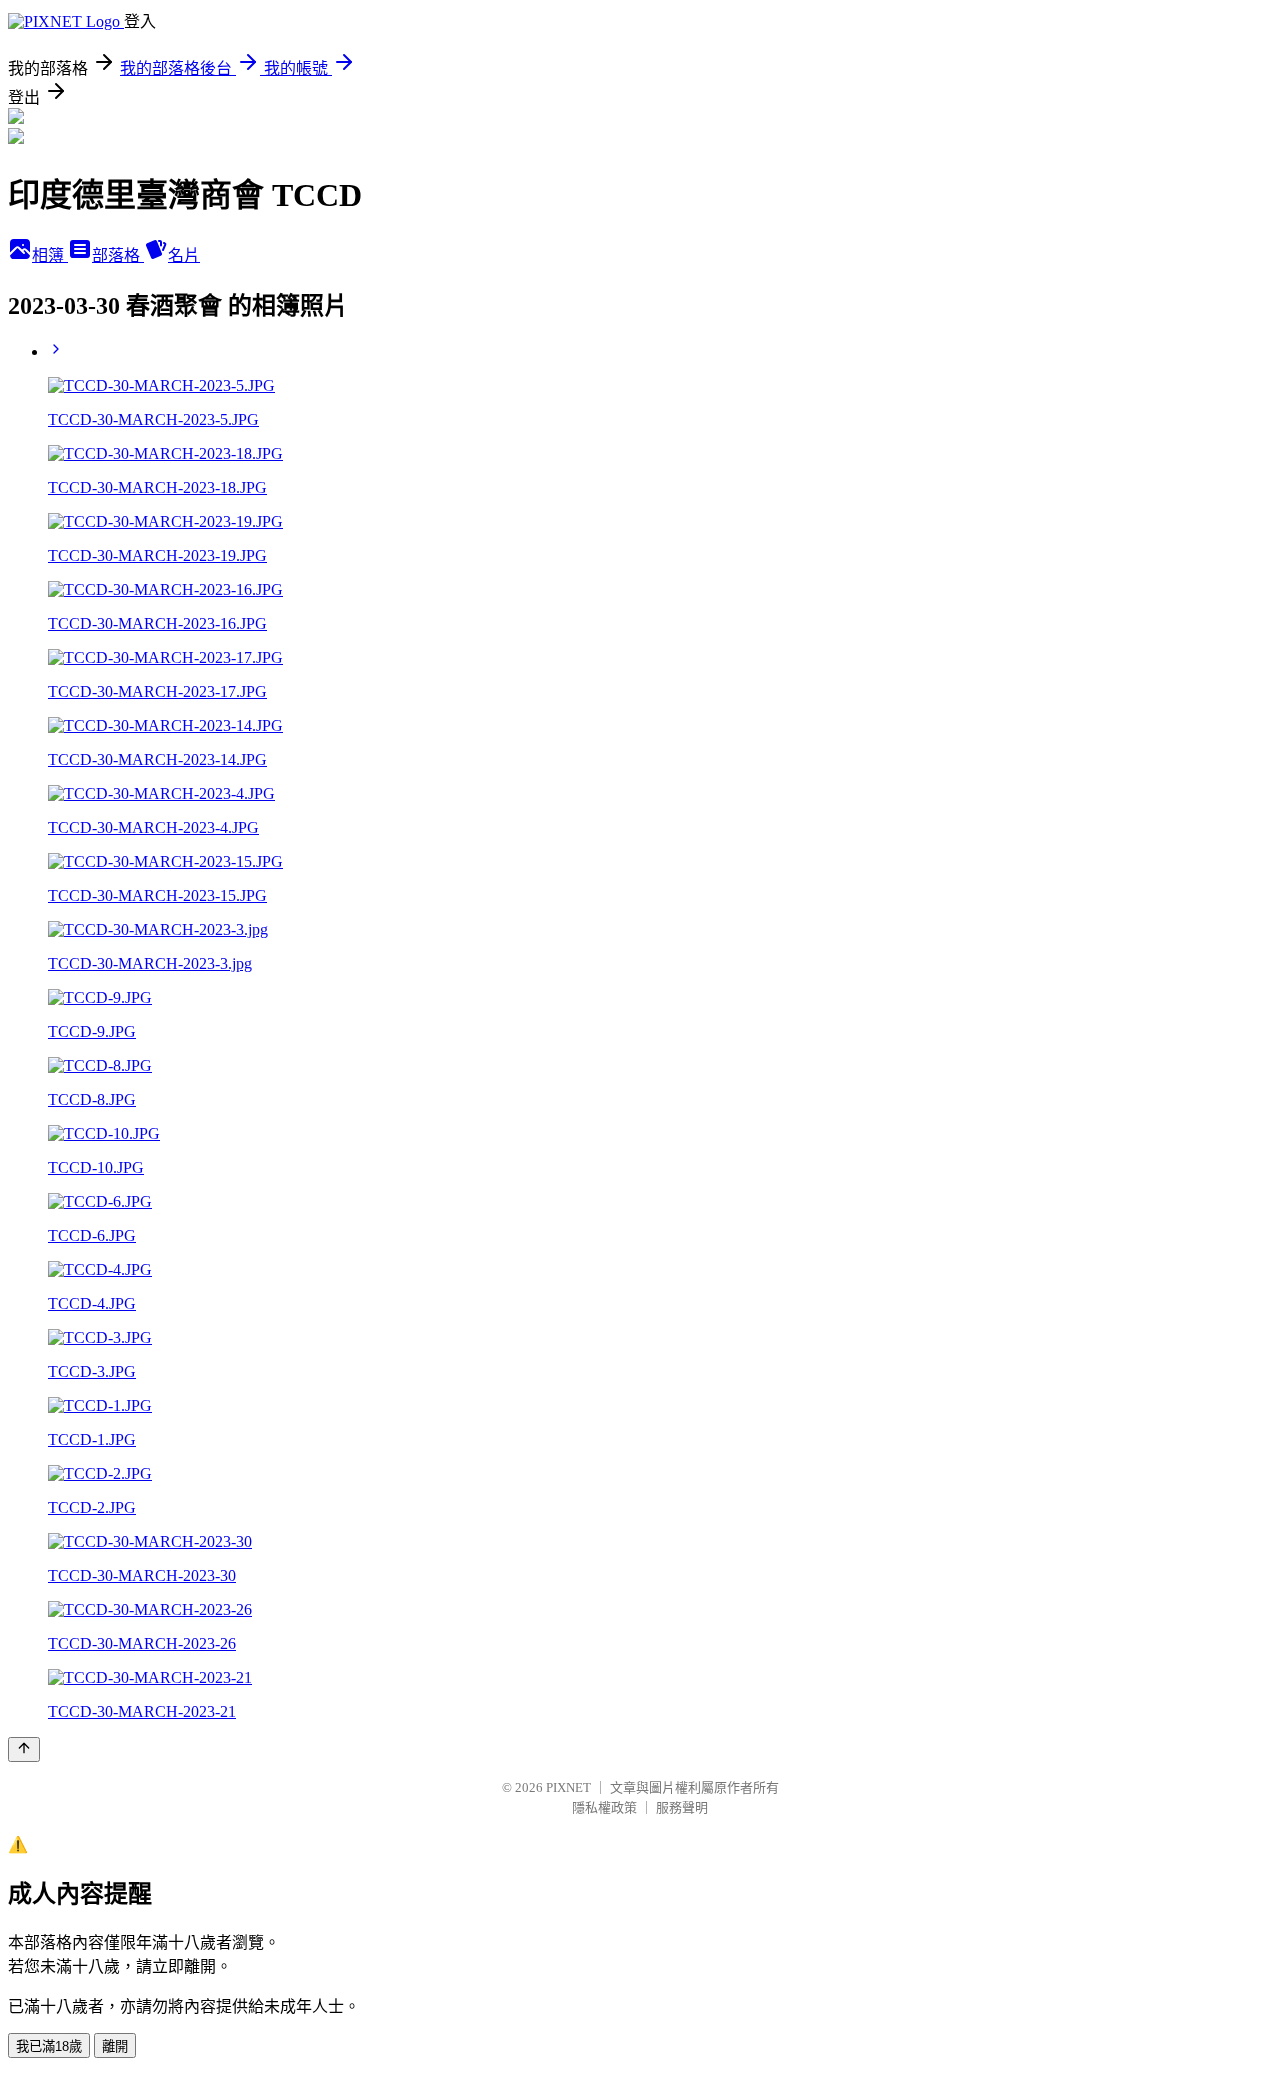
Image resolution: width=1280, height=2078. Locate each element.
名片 (184, 255)
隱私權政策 (604, 1807)
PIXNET (568, 1787)
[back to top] (24, 1749)
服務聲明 (682, 1807)
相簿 (50, 255)
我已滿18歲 (49, 2046)
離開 (115, 2046)
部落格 (118, 255)
